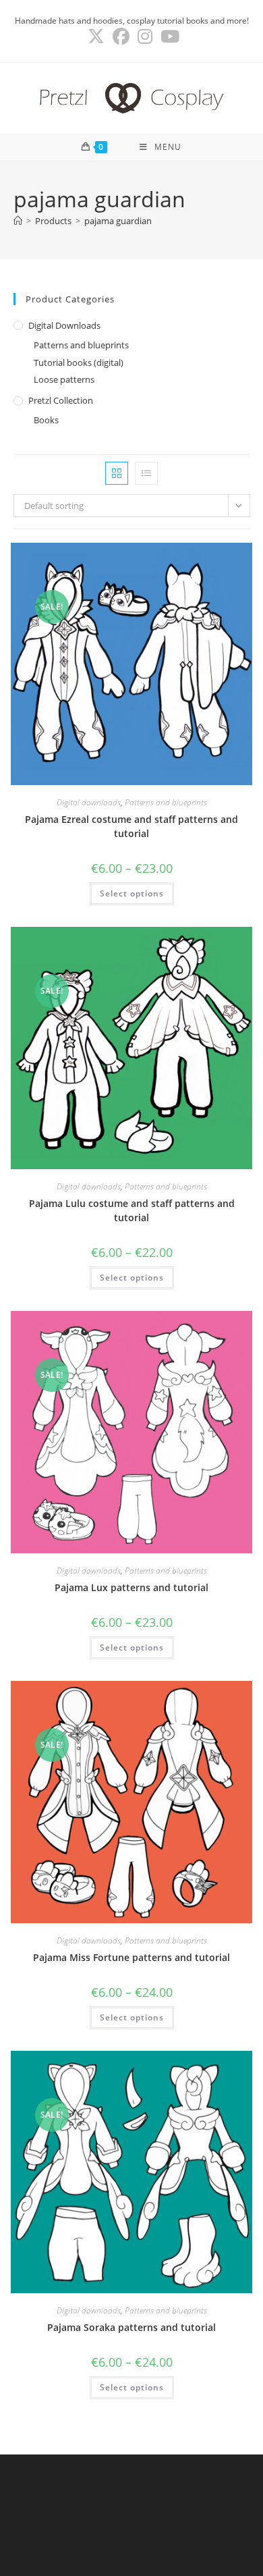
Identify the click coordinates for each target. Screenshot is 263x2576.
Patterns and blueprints (81, 345)
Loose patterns (64, 379)
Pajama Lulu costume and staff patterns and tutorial (132, 1210)
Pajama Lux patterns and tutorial (131, 1587)
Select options (132, 893)
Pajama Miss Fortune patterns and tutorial (131, 1957)
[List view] (146, 473)
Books (46, 420)
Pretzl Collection (61, 400)
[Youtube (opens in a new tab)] (168, 37)
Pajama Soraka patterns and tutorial (131, 2327)
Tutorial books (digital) (79, 363)
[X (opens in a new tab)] (96, 37)
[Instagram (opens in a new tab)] (145, 37)
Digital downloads (64, 325)
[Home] (18, 221)
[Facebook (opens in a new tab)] (121, 37)
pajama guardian (118, 221)
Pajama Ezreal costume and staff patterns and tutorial (131, 826)
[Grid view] (117, 473)
